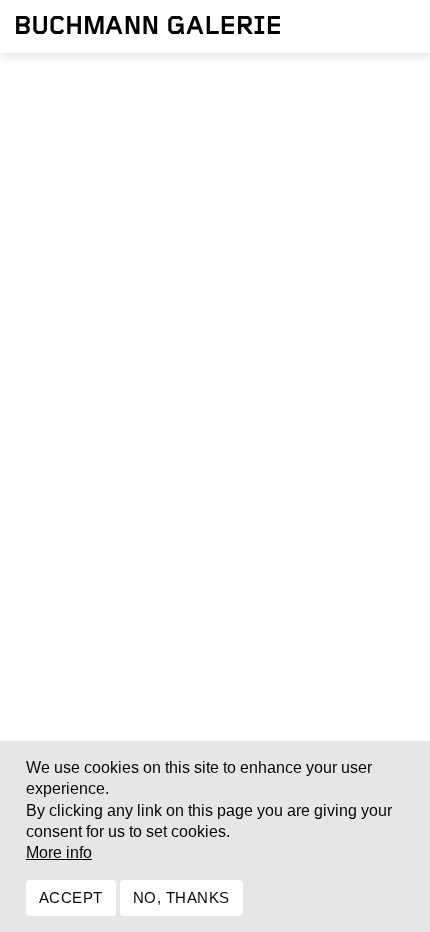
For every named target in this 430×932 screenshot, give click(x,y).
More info (59, 852)
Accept (71, 897)
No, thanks (181, 897)
